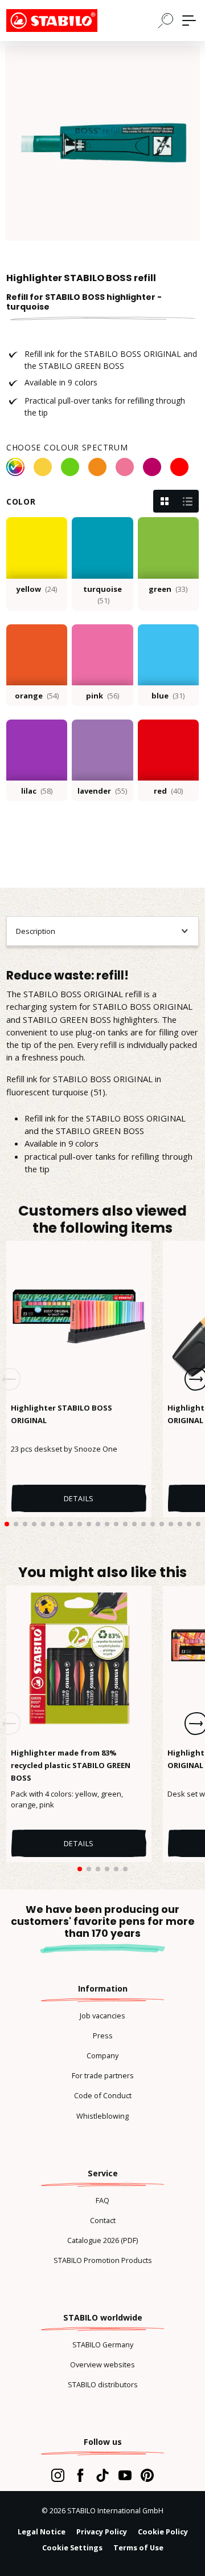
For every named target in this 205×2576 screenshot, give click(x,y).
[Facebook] (80, 2475)
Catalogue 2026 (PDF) (102, 2240)
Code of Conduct (103, 2095)
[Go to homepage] (63, 21)
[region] (102, 143)
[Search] (166, 20)
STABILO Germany (103, 2345)
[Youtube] (125, 2475)
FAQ (102, 2200)
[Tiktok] (102, 2475)
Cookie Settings (72, 2547)
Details (79, 1498)
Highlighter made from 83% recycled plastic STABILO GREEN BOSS (71, 1765)
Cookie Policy (163, 2532)
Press (103, 2035)
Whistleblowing (102, 2116)
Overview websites (102, 2364)
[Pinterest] (147, 2475)
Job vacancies (102, 2016)
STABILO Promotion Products (103, 2260)
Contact (103, 2220)
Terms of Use (138, 2547)
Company (102, 2055)
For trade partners (103, 2075)
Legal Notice (42, 2532)
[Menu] (189, 21)
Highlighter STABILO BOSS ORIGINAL (61, 1414)
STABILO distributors (103, 2384)
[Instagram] (58, 2475)
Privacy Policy (102, 2532)
